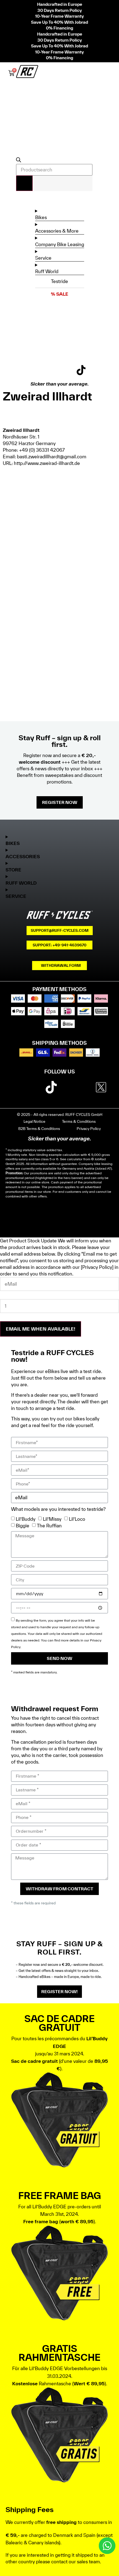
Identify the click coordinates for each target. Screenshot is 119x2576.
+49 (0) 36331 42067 (42, 450)
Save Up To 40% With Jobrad (59, 22)
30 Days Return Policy (60, 10)
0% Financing (59, 28)
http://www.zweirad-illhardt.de (47, 463)
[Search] (24, 183)
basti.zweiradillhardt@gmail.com (52, 457)
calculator (75, 1159)
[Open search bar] (19, 161)
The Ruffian (49, 1526)
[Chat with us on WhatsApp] (107, 2546)
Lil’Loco (77, 1519)
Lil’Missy (52, 1519)
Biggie (23, 1526)
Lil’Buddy (26, 1519)
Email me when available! (41, 1329)
